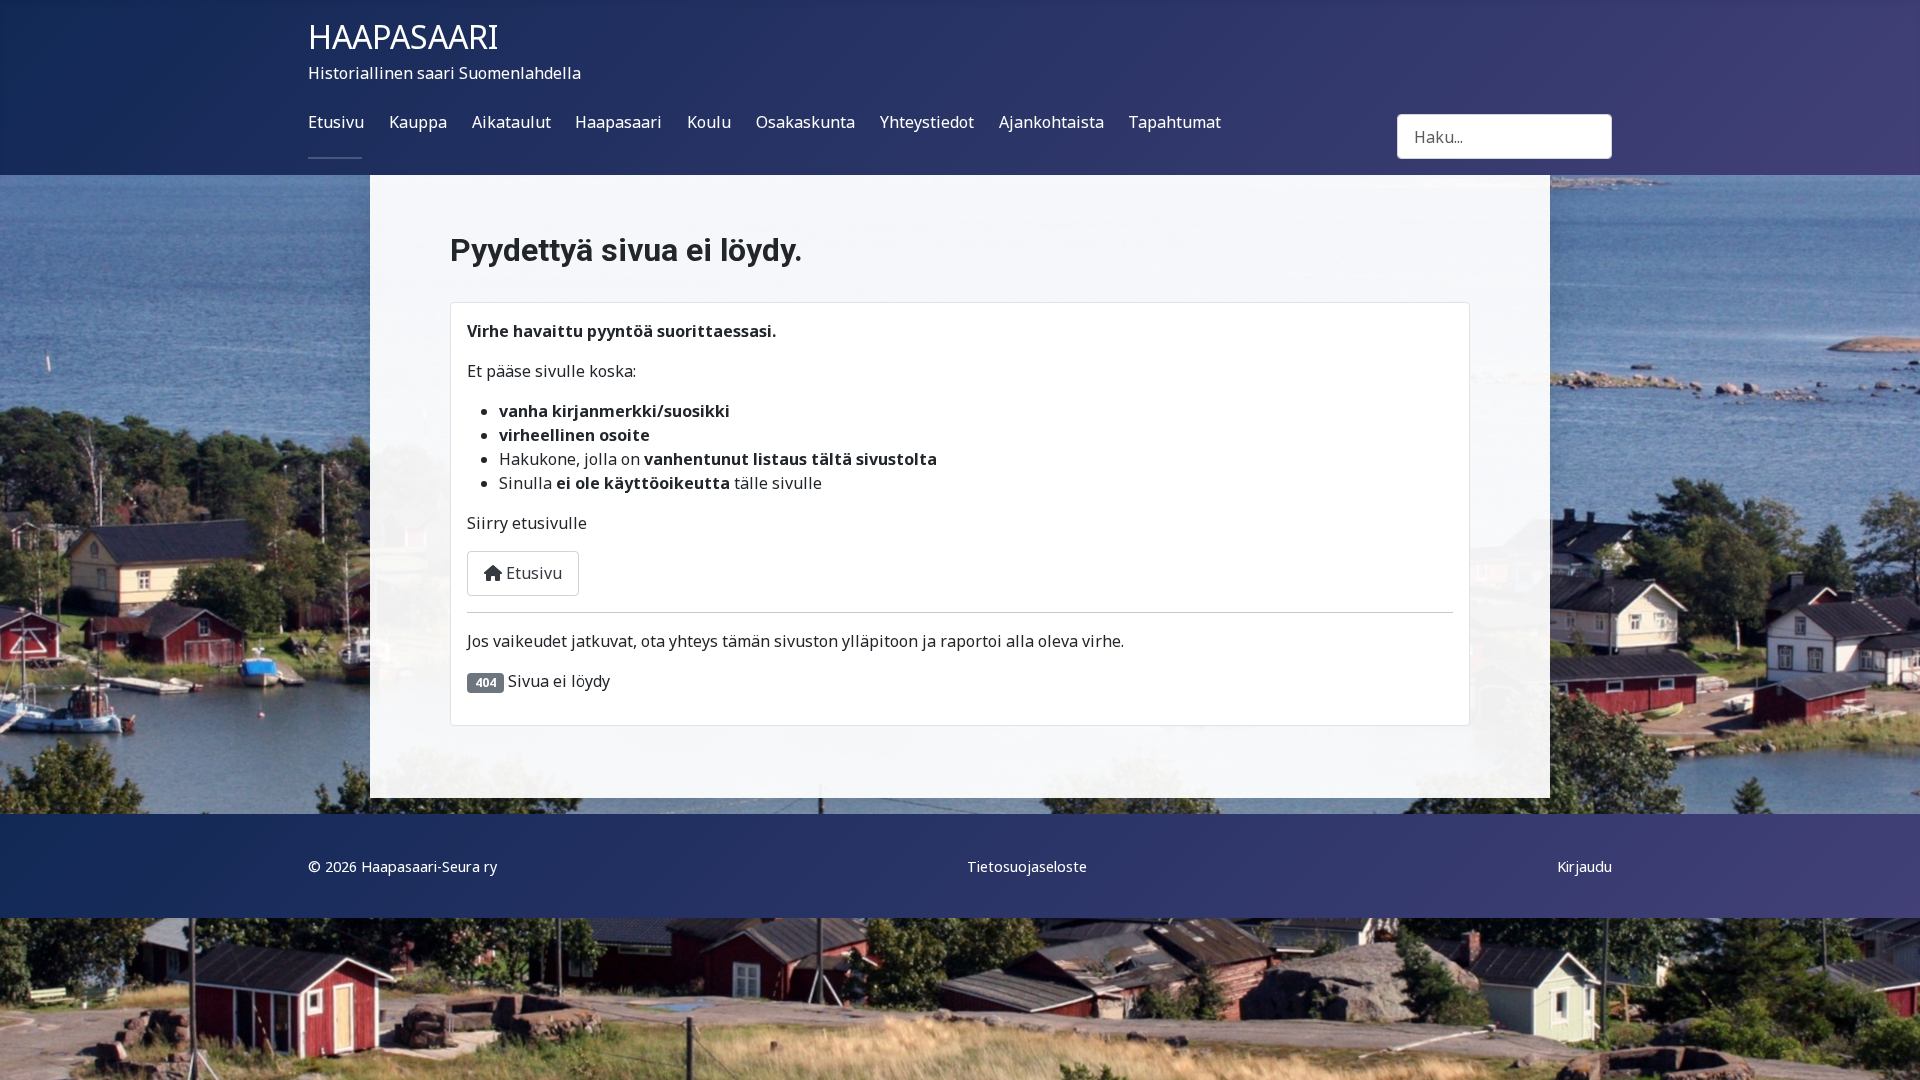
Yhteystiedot (927, 122)
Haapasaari (618, 122)
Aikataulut (511, 122)
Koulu (709, 122)
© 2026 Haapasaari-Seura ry (402, 866)
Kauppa (418, 122)
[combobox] (1504, 136)
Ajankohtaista (1051, 122)
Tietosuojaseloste (1027, 866)
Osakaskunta (805, 122)
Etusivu (336, 122)
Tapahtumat (1174, 122)
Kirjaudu (1584, 866)
